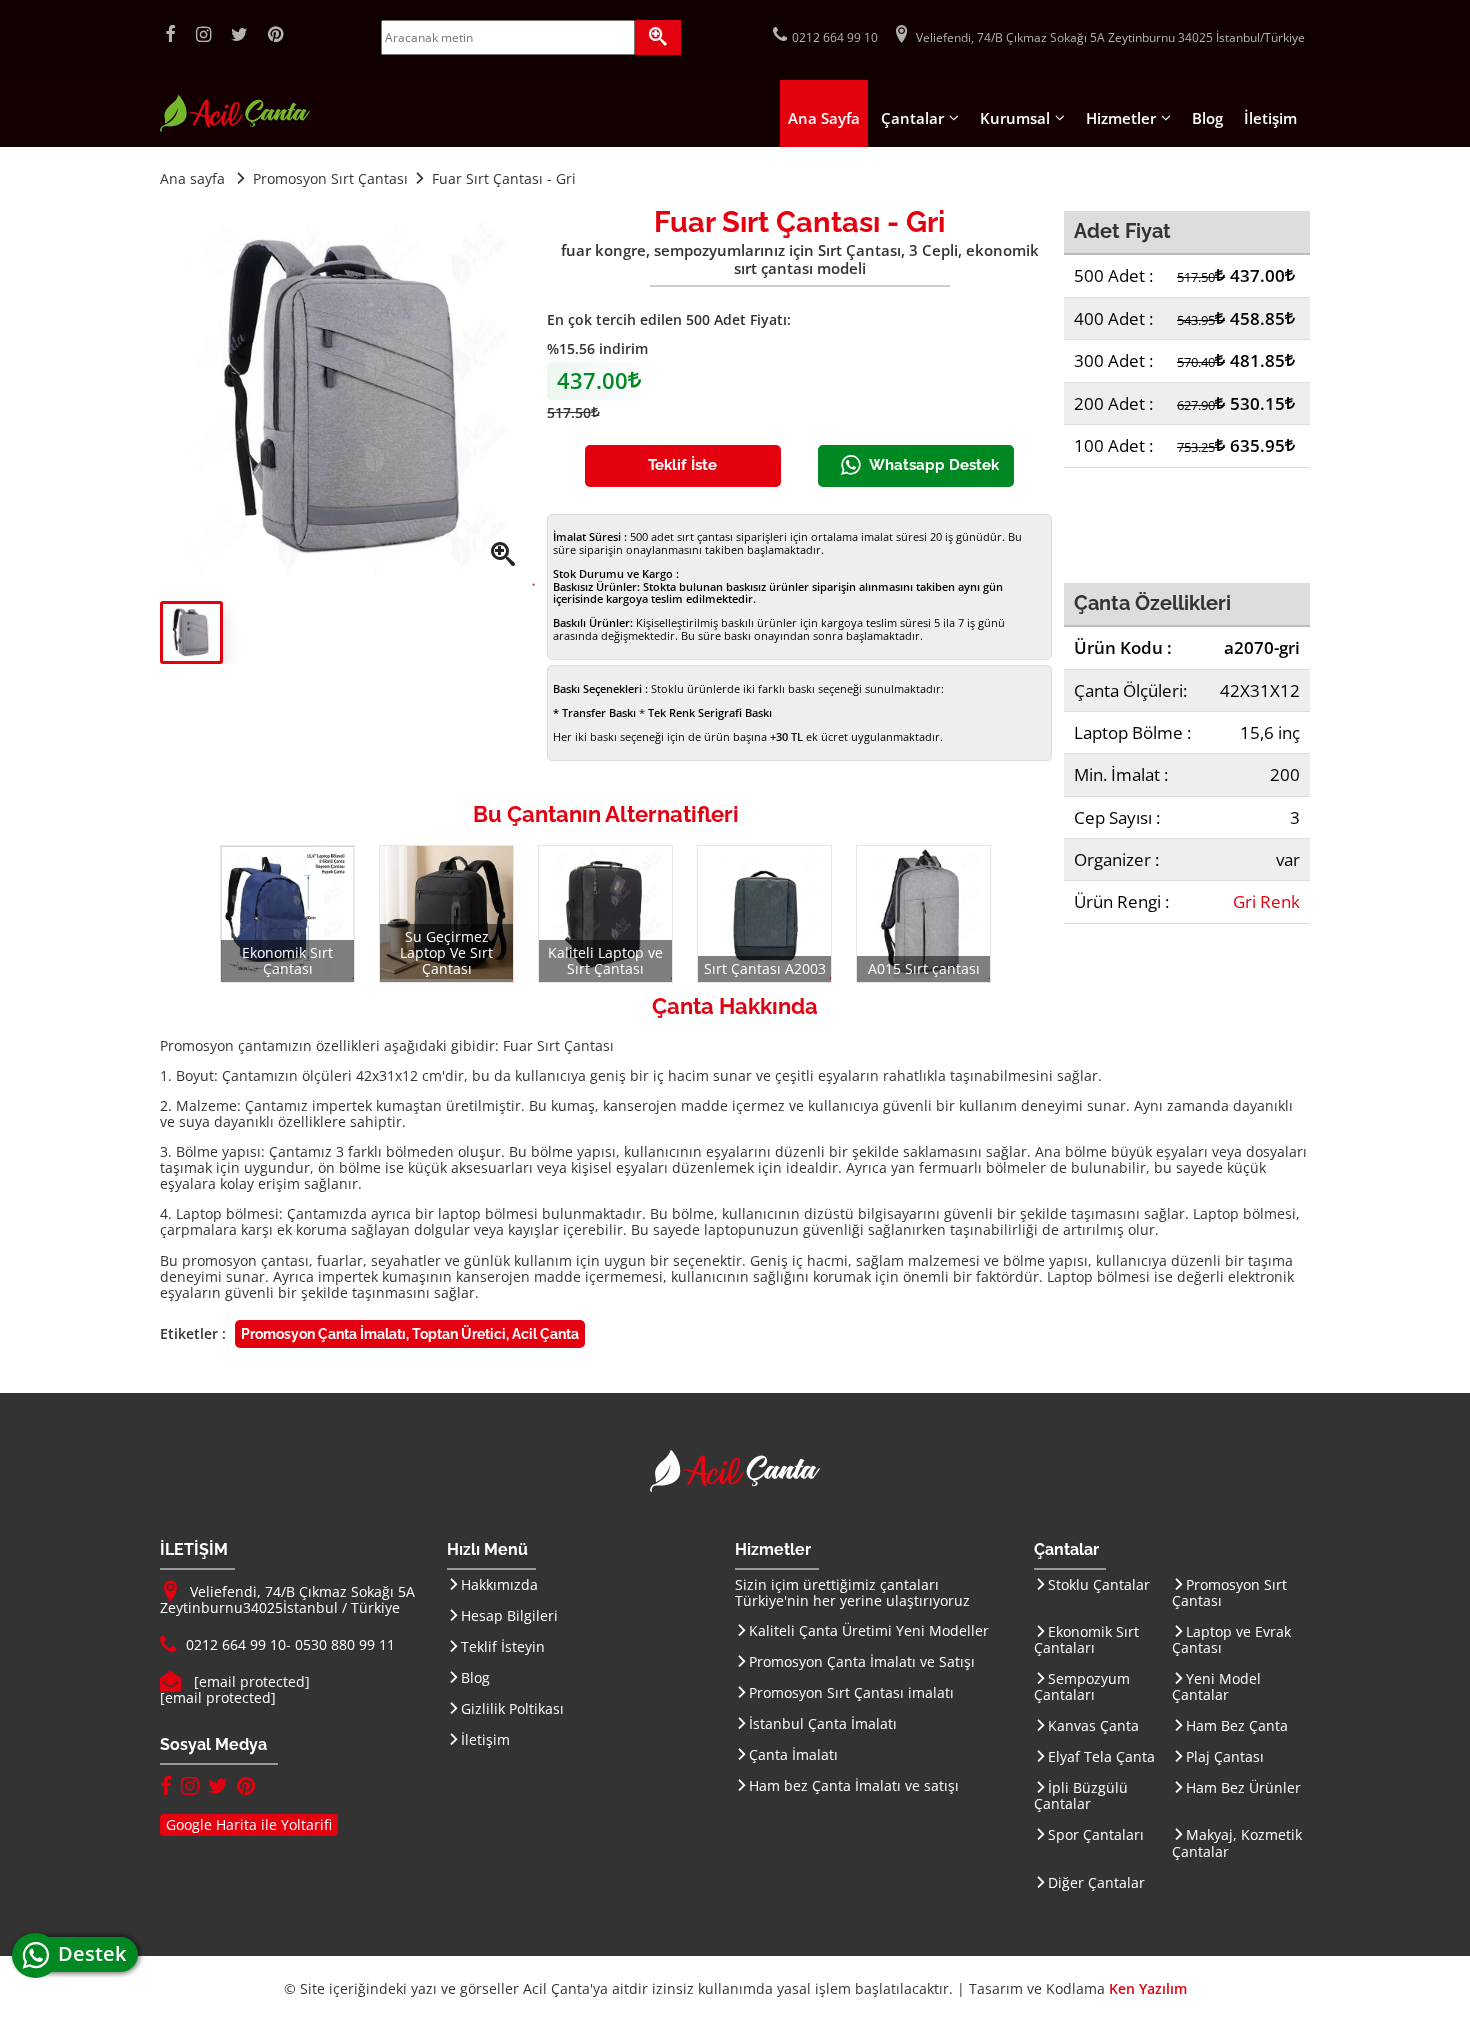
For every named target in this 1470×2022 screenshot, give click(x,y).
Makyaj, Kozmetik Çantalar (1237, 1842)
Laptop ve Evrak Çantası (1231, 1639)
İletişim (1270, 118)
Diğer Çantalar (1096, 1882)
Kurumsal (1015, 118)
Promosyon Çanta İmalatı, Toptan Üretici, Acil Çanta (410, 1334)
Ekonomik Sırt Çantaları (1086, 1639)
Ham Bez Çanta (1237, 1725)
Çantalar (912, 118)
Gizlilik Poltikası (512, 1708)
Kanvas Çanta (1093, 1725)
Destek (98, 1953)
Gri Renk (1266, 901)
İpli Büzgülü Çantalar (1081, 1795)
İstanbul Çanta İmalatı (823, 1723)
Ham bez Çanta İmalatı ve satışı (854, 1785)
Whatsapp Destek (934, 465)
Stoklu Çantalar (1099, 1584)
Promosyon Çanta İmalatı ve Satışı (862, 1661)
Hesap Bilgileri (509, 1615)
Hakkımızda (499, 1584)
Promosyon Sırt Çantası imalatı (851, 1692)
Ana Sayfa (824, 118)
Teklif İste (682, 465)
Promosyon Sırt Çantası (1229, 1592)
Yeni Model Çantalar (1216, 1686)
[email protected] (252, 1681)
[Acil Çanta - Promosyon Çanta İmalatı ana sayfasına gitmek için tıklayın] (235, 126)
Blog (1207, 118)
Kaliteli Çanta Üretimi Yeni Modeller (869, 1630)
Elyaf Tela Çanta (1101, 1756)
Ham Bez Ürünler (1243, 1787)
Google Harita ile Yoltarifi (249, 1824)
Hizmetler (1121, 118)
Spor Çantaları (1096, 1834)
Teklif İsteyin (503, 1646)
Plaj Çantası (1225, 1756)
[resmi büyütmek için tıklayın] (347, 398)
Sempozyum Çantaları (1082, 1686)
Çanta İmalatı (793, 1754)
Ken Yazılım (1148, 1988)
